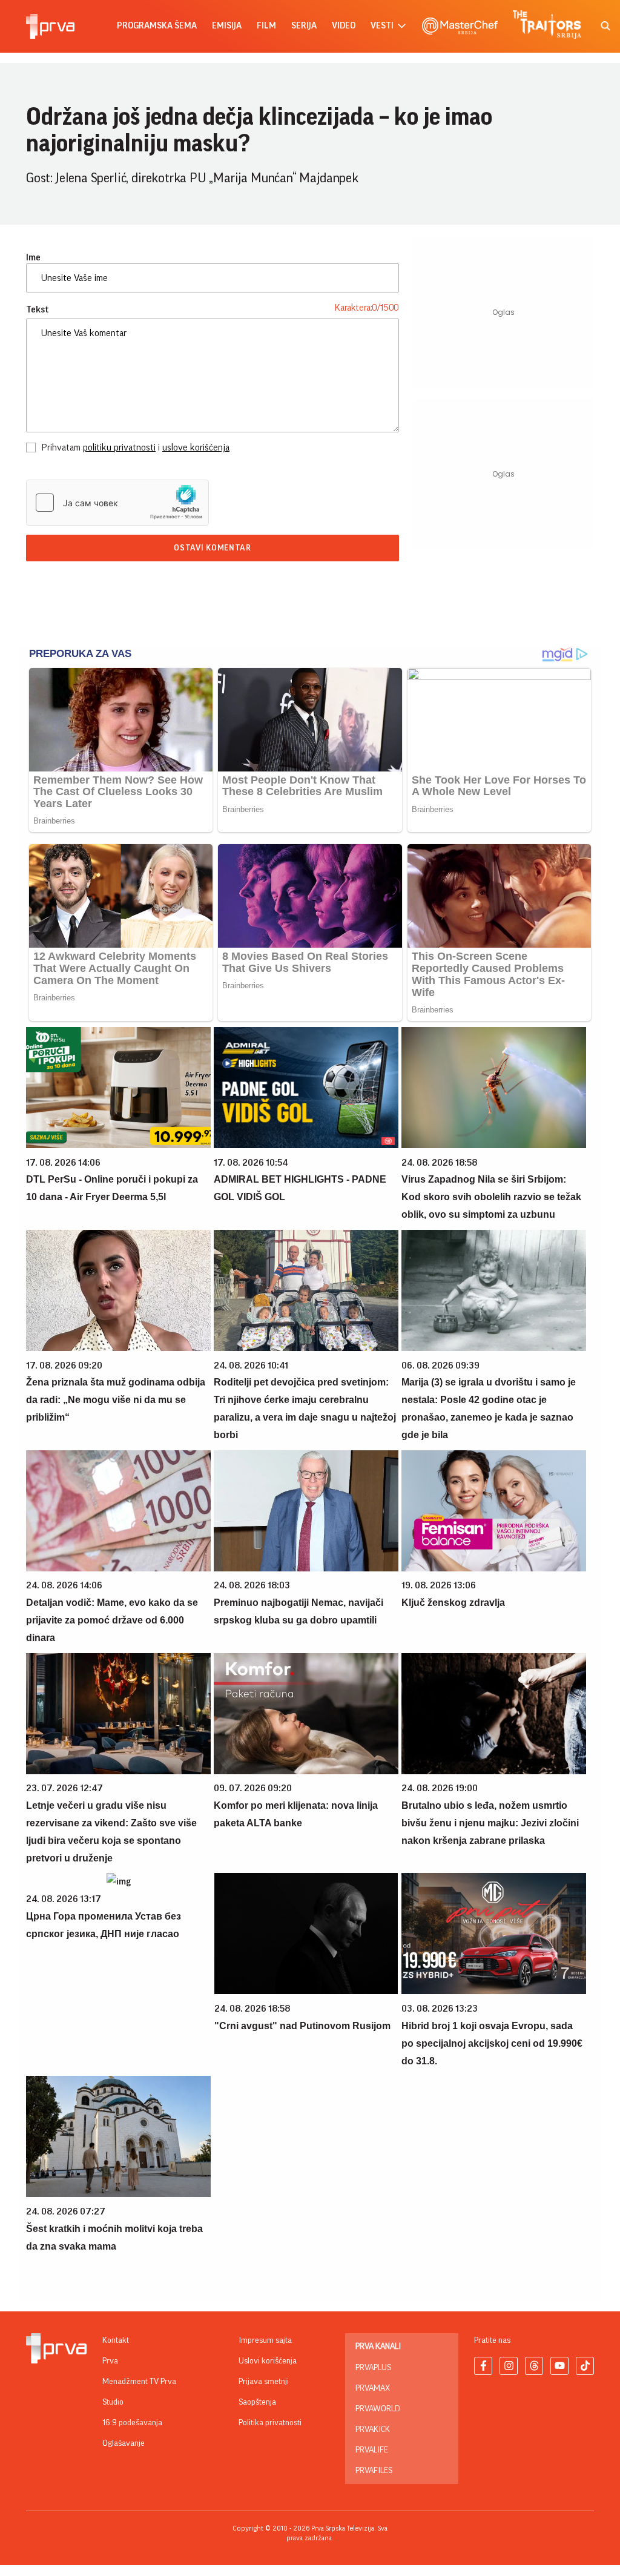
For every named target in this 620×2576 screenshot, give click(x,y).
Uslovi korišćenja (268, 2361)
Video (344, 26)
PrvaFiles (374, 2471)
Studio (113, 2402)
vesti (382, 26)
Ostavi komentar (213, 548)
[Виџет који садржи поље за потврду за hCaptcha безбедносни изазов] (117, 503)
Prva (110, 2361)
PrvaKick (373, 2429)
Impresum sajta (265, 2340)
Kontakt (116, 2340)
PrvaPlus (373, 2368)
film (266, 26)
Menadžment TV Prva (139, 2382)
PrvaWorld (378, 2409)
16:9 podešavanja (132, 2423)
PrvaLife (372, 2450)
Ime (33, 257)
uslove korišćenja (196, 447)
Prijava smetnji (264, 2382)
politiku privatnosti (119, 447)
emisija (227, 26)
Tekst (38, 309)
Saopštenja (257, 2402)
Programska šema (157, 26)
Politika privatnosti (270, 2423)
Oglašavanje (124, 2443)
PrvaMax (373, 2388)
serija (304, 26)
